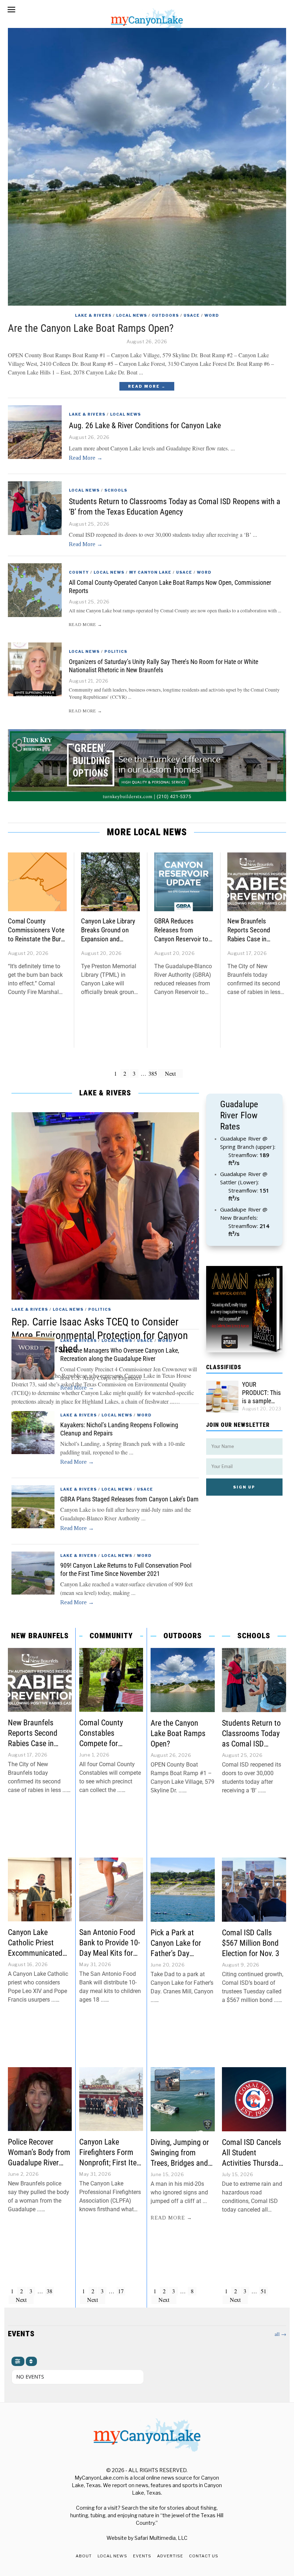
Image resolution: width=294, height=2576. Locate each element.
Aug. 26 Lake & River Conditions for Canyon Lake (145, 425)
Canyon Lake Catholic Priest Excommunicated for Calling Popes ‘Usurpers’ (35, 1953)
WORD (212, 315)
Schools (116, 490)
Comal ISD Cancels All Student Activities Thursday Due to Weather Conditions (252, 2163)
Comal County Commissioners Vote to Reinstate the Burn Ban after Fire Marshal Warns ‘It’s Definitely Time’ (36, 943)
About (84, 2556)
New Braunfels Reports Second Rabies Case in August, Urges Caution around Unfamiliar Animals (252, 943)
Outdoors (165, 315)
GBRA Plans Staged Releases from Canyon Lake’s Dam (129, 1499)
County (79, 572)
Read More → (147, 386)
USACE (192, 315)
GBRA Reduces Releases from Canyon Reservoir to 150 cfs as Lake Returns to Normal (181, 939)
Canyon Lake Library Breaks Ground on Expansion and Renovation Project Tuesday (108, 939)
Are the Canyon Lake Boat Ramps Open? (91, 328)
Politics (116, 651)
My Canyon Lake (150, 572)
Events (142, 2556)
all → (280, 2334)
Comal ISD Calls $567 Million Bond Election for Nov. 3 (251, 1943)
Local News (132, 315)
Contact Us (204, 2556)
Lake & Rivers (93, 315)
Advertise (170, 2556)
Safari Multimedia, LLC (161, 2538)
